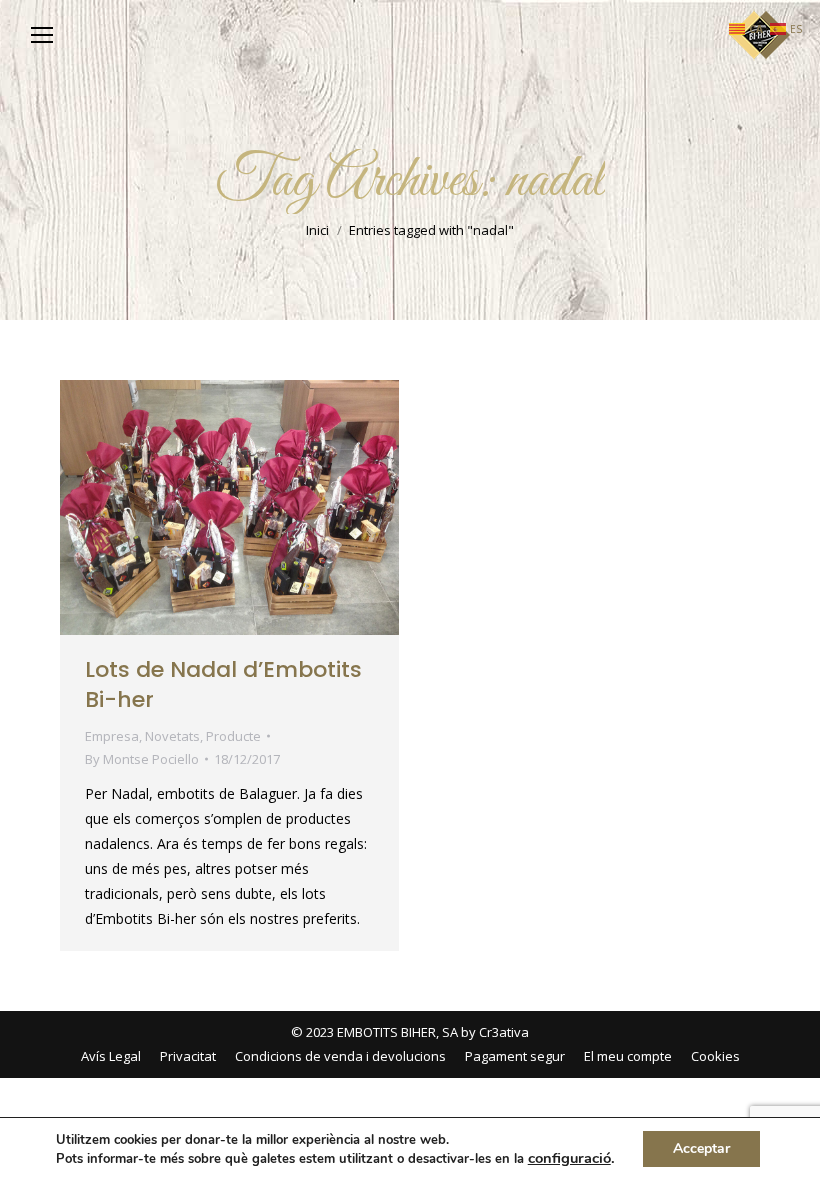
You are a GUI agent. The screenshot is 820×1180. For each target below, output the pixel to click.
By (142, 759)
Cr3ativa (504, 1032)
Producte (233, 736)
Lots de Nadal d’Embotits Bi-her (223, 684)
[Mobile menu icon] (42, 35)
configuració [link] (569, 1158)
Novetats (172, 736)
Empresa (112, 736)
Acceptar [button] (701, 1148)
